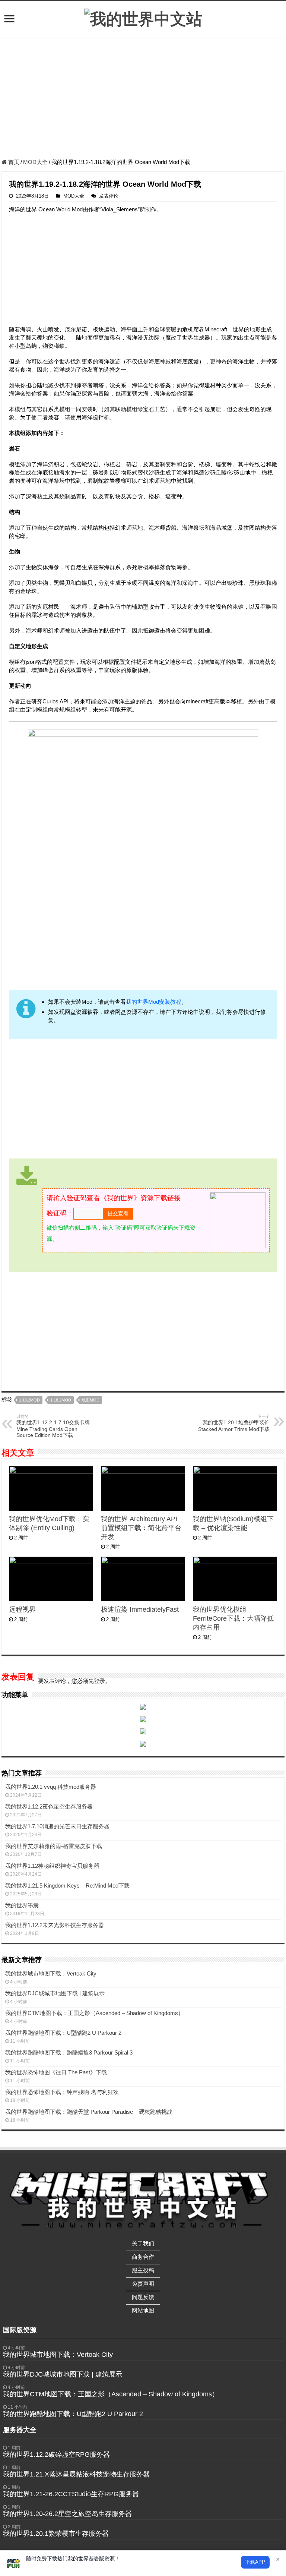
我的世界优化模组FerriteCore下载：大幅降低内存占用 (233, 1618)
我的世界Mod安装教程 (154, 1002)
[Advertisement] (143, 99)
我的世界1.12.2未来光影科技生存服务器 (55, 1925)
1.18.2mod (61, 1400)
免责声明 (143, 2284)
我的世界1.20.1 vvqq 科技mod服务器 (51, 1787)
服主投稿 (143, 2270)
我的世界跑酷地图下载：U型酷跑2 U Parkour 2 (63, 2033)
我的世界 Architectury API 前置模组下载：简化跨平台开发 (141, 1528)
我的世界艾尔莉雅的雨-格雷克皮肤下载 (54, 1846)
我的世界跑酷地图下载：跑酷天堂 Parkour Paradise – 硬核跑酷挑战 (89, 2112)
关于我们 (143, 2243)
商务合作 (143, 2257)
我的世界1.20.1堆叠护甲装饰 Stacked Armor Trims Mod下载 (234, 1423)
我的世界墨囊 (22, 1905)
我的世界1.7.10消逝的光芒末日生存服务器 (57, 1826)
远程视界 (22, 1609)
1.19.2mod (29, 1400)
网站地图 (143, 2310)
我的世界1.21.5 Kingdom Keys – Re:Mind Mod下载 (67, 1886)
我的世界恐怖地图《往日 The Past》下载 (56, 2072)
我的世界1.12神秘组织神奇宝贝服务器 (52, 1866)
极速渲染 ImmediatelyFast (140, 1609)
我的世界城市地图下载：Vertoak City (51, 1973)
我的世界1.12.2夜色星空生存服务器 (49, 1806)
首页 (13, 162)
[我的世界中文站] (143, 18)
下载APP (255, 2562)
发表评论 (109, 196)
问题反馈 (143, 2297)
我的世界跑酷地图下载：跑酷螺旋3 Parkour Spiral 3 (69, 2052)
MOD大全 (35, 162)
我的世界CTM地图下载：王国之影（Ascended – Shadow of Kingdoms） (94, 2013)
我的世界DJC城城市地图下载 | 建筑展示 (55, 1993)
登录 (99, 1681)
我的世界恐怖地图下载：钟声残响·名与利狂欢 (62, 2092)
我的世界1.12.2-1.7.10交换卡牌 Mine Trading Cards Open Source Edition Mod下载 (53, 1426)
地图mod (90, 1400)
